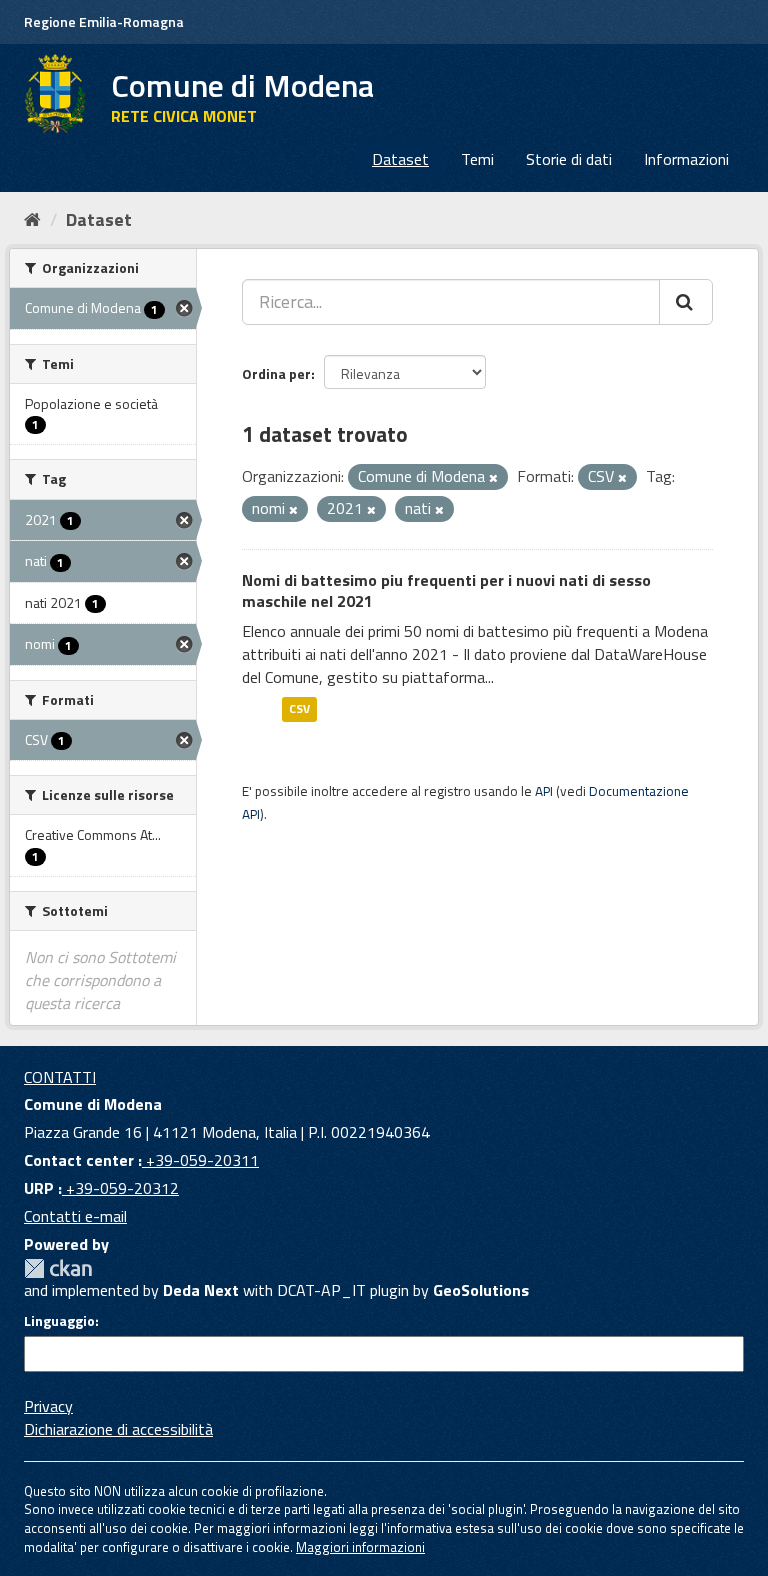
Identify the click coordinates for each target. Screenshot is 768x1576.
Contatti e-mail (75, 1216)
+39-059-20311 (200, 1160)
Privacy (48, 1406)
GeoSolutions (481, 1290)
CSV (299, 709)
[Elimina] (493, 478)
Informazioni (686, 159)
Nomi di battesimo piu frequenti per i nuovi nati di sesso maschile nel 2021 (446, 590)
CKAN (58, 1268)
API (544, 791)
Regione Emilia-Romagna (104, 21)
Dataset (400, 159)
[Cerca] (686, 302)
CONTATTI (60, 1077)
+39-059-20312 (120, 1188)
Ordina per (276, 373)
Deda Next (201, 1290)
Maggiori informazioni (360, 1547)
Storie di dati (569, 159)
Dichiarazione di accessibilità (118, 1429)
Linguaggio (59, 1321)
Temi (477, 159)
